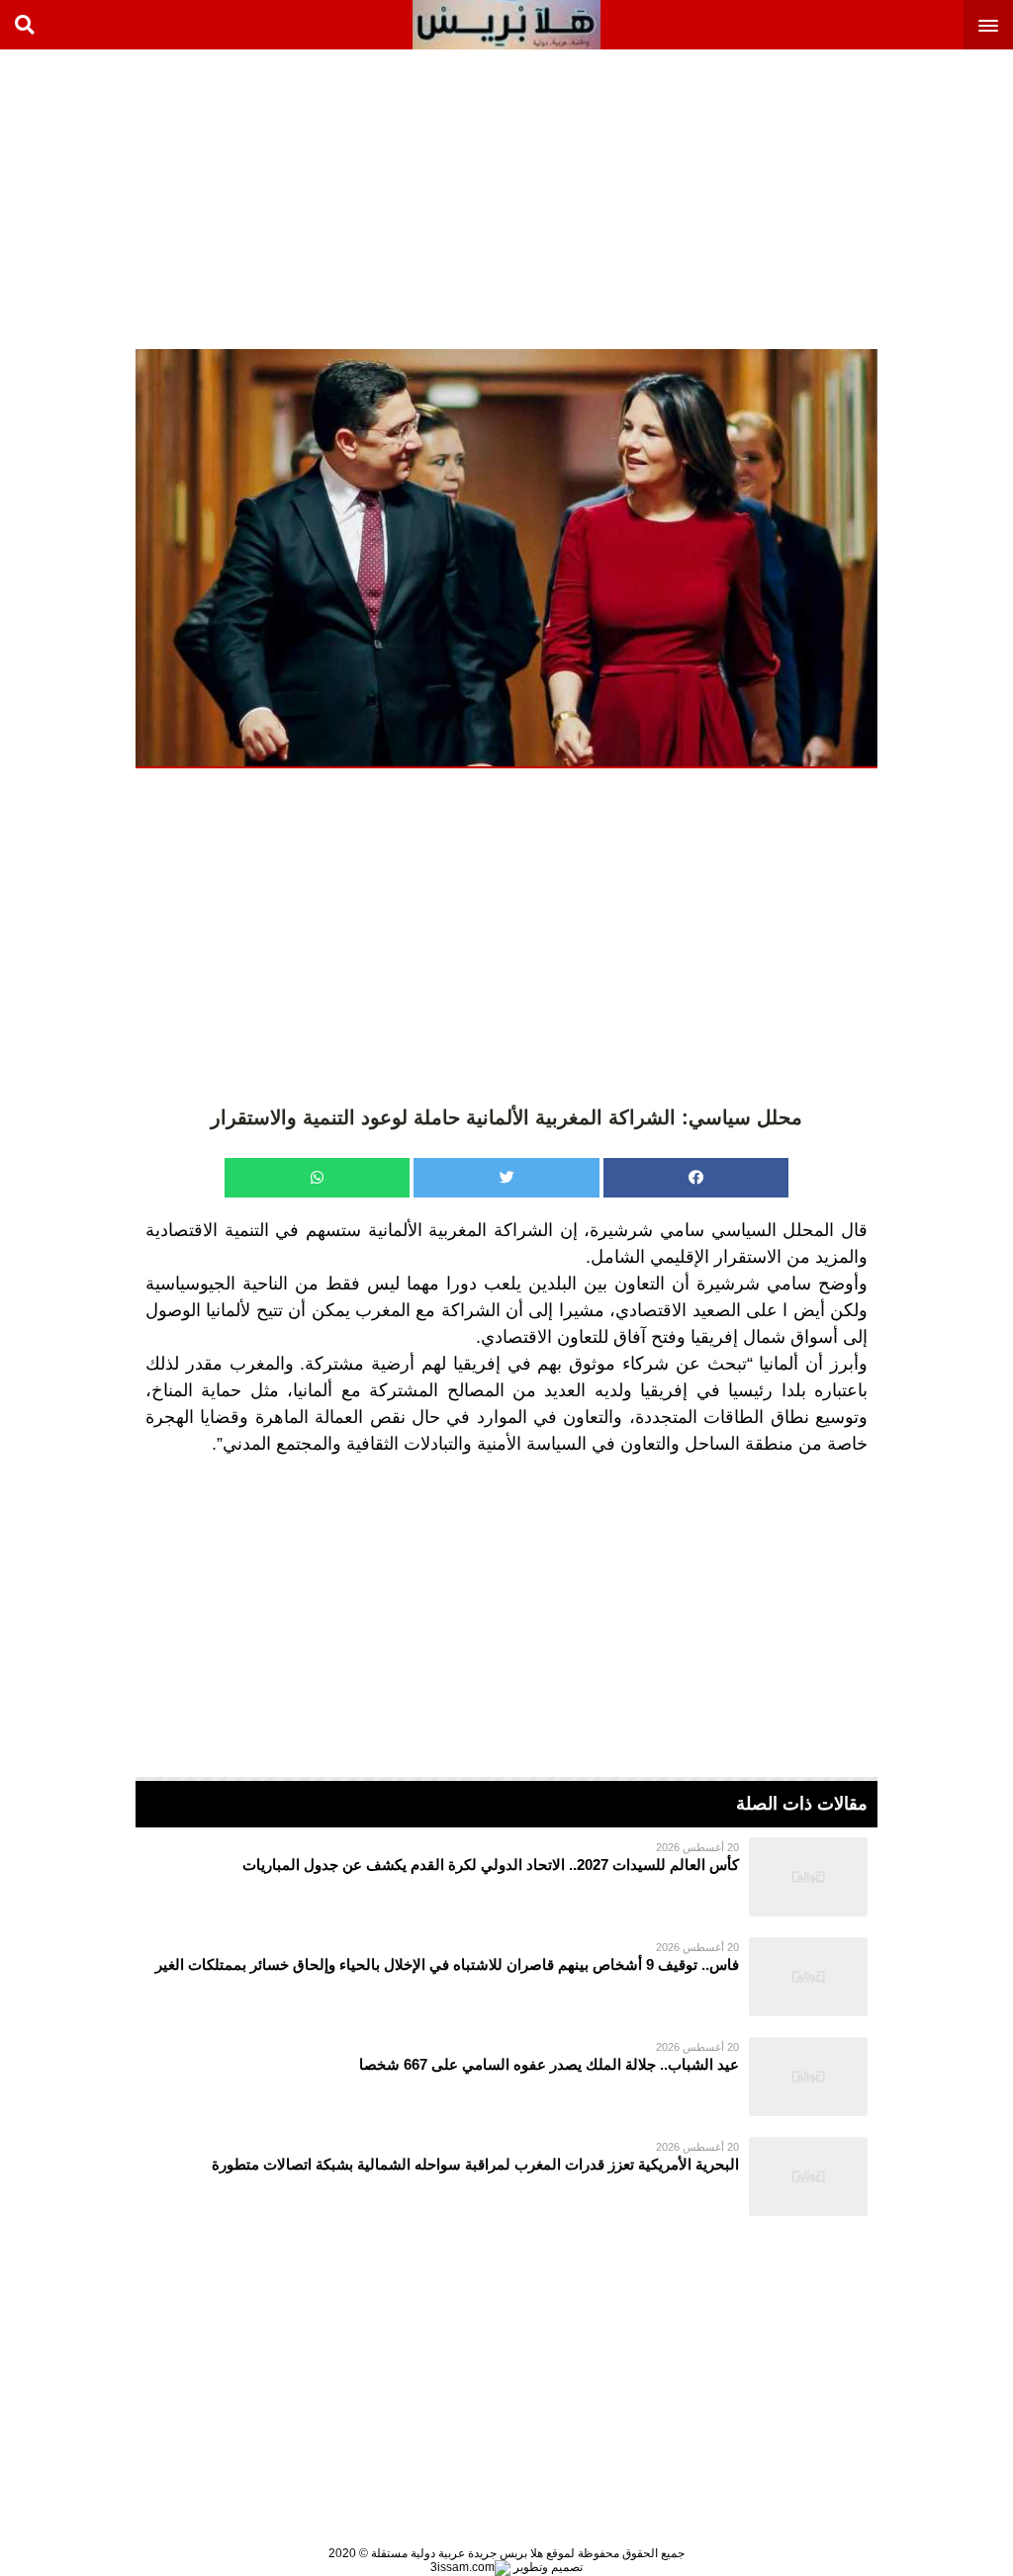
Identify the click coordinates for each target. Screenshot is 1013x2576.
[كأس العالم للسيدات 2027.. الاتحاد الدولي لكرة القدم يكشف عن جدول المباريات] (506, 1877)
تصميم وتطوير (547, 2567)
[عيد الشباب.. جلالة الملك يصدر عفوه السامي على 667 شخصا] (506, 2077)
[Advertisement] (865, 198)
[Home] (506, 25)
